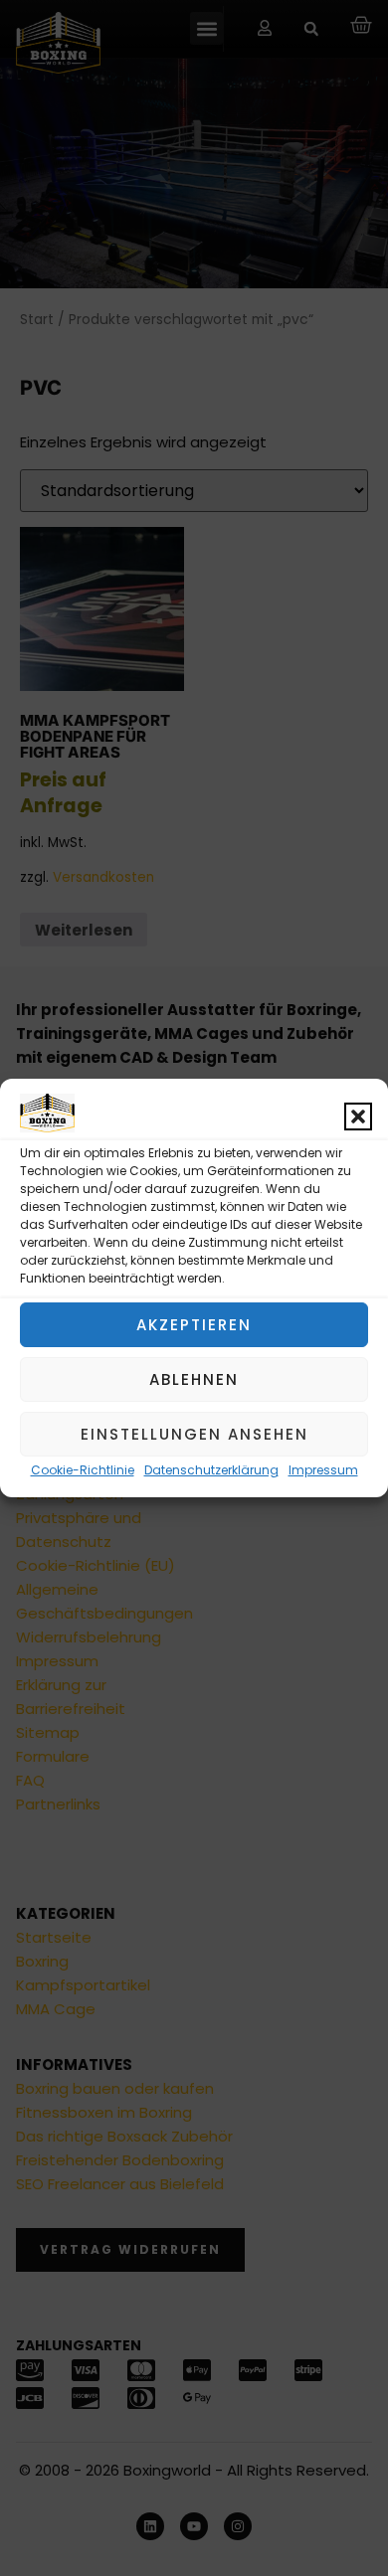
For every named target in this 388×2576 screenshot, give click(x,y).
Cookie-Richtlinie (83, 1470)
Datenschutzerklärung (211, 1470)
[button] (358, 1116)
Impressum (323, 1470)
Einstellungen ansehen (194, 1434)
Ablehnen (194, 1379)
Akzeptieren (194, 1325)
